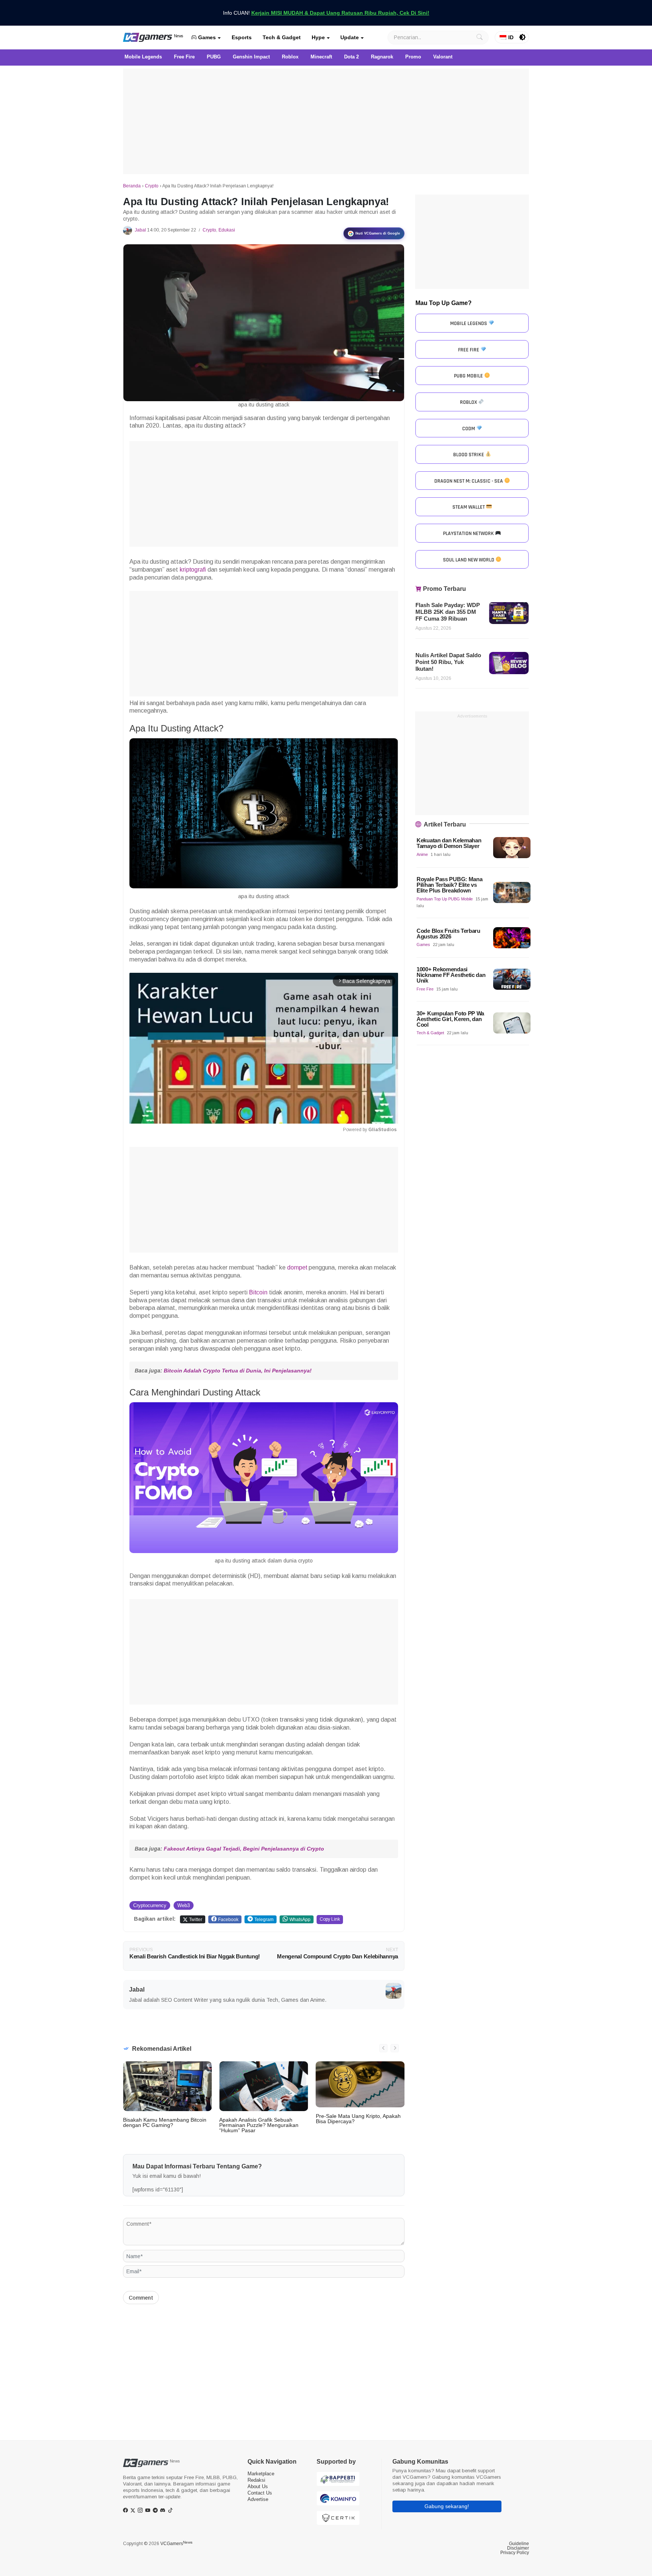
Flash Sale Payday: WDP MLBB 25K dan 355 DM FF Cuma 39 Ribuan (448, 612)
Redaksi (256, 2480)
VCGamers (176, 2544)
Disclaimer (518, 2548)
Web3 (184, 1905)
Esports (242, 37)
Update (350, 37)
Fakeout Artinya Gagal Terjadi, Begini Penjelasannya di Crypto (244, 1849)
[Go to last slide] (383, 2048)
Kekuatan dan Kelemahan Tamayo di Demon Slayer (449, 843)
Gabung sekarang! (447, 2506)
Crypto (152, 186)
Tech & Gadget (282, 37)
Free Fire (425, 989)
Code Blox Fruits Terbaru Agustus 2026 (448, 934)
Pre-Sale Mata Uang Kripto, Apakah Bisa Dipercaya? (358, 2119)
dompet (297, 1267)
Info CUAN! (326, 13)
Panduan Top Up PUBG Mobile (445, 899)
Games (206, 37)
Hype (318, 37)
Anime (422, 854)
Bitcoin (258, 1292)
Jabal (140, 230)
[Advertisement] (326, 121)
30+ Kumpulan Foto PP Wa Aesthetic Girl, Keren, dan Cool (450, 1019)
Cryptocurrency (150, 1905)
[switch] (523, 37)
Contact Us (260, 2493)
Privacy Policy (515, 2553)
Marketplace (261, 2474)
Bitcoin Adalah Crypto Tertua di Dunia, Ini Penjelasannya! (238, 1371)
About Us (258, 2486)
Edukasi (227, 230)
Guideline (519, 2544)
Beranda (132, 186)
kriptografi (193, 570)
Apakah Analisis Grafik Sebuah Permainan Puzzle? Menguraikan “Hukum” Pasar (259, 2125)
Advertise (258, 2499)
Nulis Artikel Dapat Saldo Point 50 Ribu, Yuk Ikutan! (448, 662)
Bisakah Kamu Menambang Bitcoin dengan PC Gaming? (165, 2122)
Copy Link (330, 1919)
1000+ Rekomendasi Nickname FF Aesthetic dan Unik (451, 975)
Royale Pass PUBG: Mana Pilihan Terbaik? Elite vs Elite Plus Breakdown (449, 885)
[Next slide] (395, 2048)
